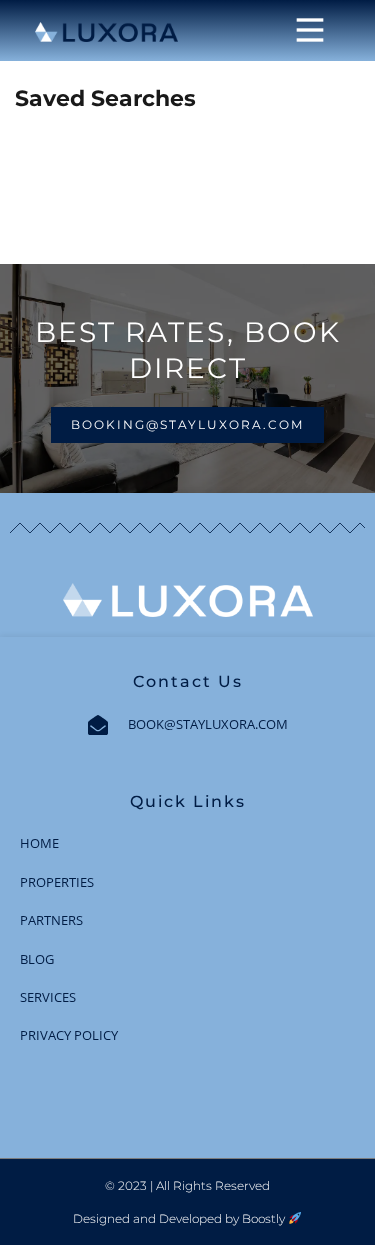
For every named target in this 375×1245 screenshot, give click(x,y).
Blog (37, 959)
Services (48, 997)
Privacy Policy (69, 1035)
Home (39, 843)
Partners (51, 920)
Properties (57, 882)
